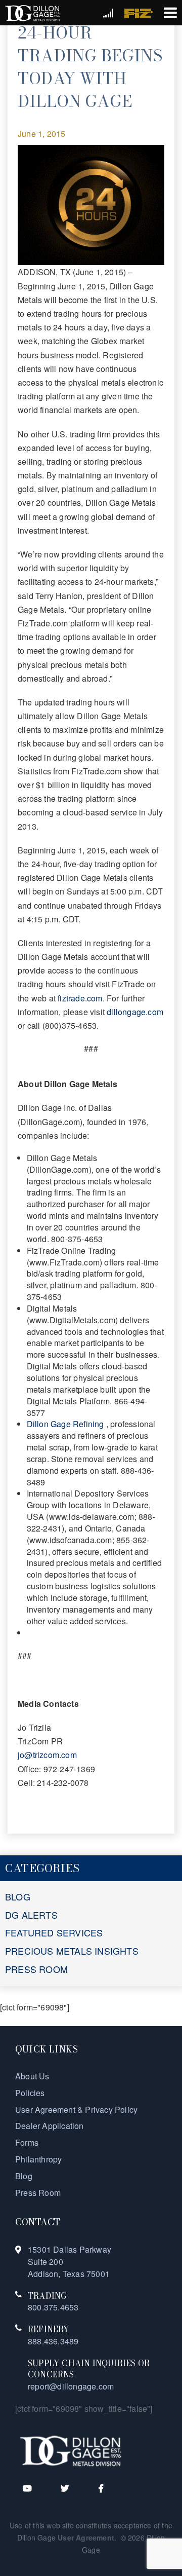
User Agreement (86, 2537)
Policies (30, 2093)
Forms (27, 2142)
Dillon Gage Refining (66, 1424)
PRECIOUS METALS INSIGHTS (72, 1951)
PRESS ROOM (36, 1969)
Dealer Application (50, 2126)
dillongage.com (135, 1012)
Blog (24, 2176)
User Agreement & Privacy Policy (76, 2110)
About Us (32, 2076)
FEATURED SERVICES (54, 1932)
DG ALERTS (31, 1915)
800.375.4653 (53, 2307)
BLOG (18, 1896)
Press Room (38, 2193)
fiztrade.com (80, 998)
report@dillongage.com (71, 2386)
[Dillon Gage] (71, 2450)
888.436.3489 (53, 2341)
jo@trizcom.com (47, 1755)
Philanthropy (38, 2159)
